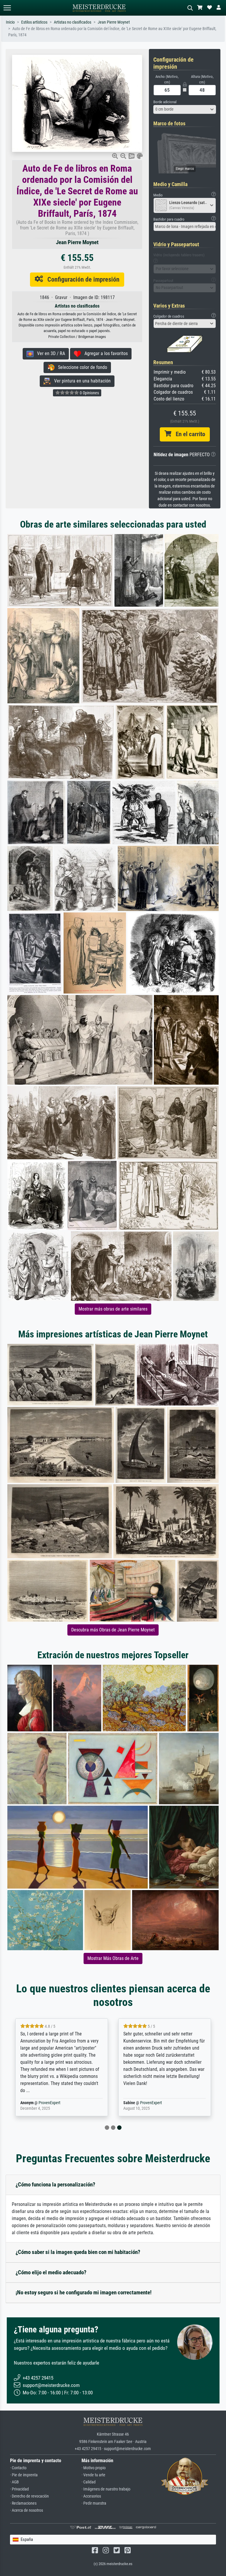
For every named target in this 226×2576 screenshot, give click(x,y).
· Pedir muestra (94, 2503)
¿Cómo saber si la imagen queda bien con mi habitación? (78, 2252)
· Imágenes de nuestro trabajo (106, 2489)
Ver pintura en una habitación (81, 381)
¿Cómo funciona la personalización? (55, 2185)
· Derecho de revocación (29, 2496)
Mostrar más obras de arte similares (113, 1309)
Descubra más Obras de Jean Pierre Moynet (113, 1630)
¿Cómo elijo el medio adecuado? (51, 2272)
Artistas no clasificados (73, 22)
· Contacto (18, 2468)
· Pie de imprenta (24, 2475)
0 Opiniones (89, 393)
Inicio (10, 22)
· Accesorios (91, 2496)
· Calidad (89, 2482)
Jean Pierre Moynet (114, 22)
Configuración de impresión (81, 279)
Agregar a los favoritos (104, 353)
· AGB (14, 2482)
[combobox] (185, 109)
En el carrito (188, 434)
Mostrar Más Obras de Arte (113, 1958)
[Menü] (7, 8)
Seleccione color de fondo (81, 367)
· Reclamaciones (23, 2503)
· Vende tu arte (93, 2475)
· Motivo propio (94, 2468)
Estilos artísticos (34, 22)
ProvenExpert (49, 2103)
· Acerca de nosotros (26, 2510)
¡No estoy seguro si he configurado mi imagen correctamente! (84, 2292)
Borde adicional (165, 102)
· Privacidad (19, 2489)
